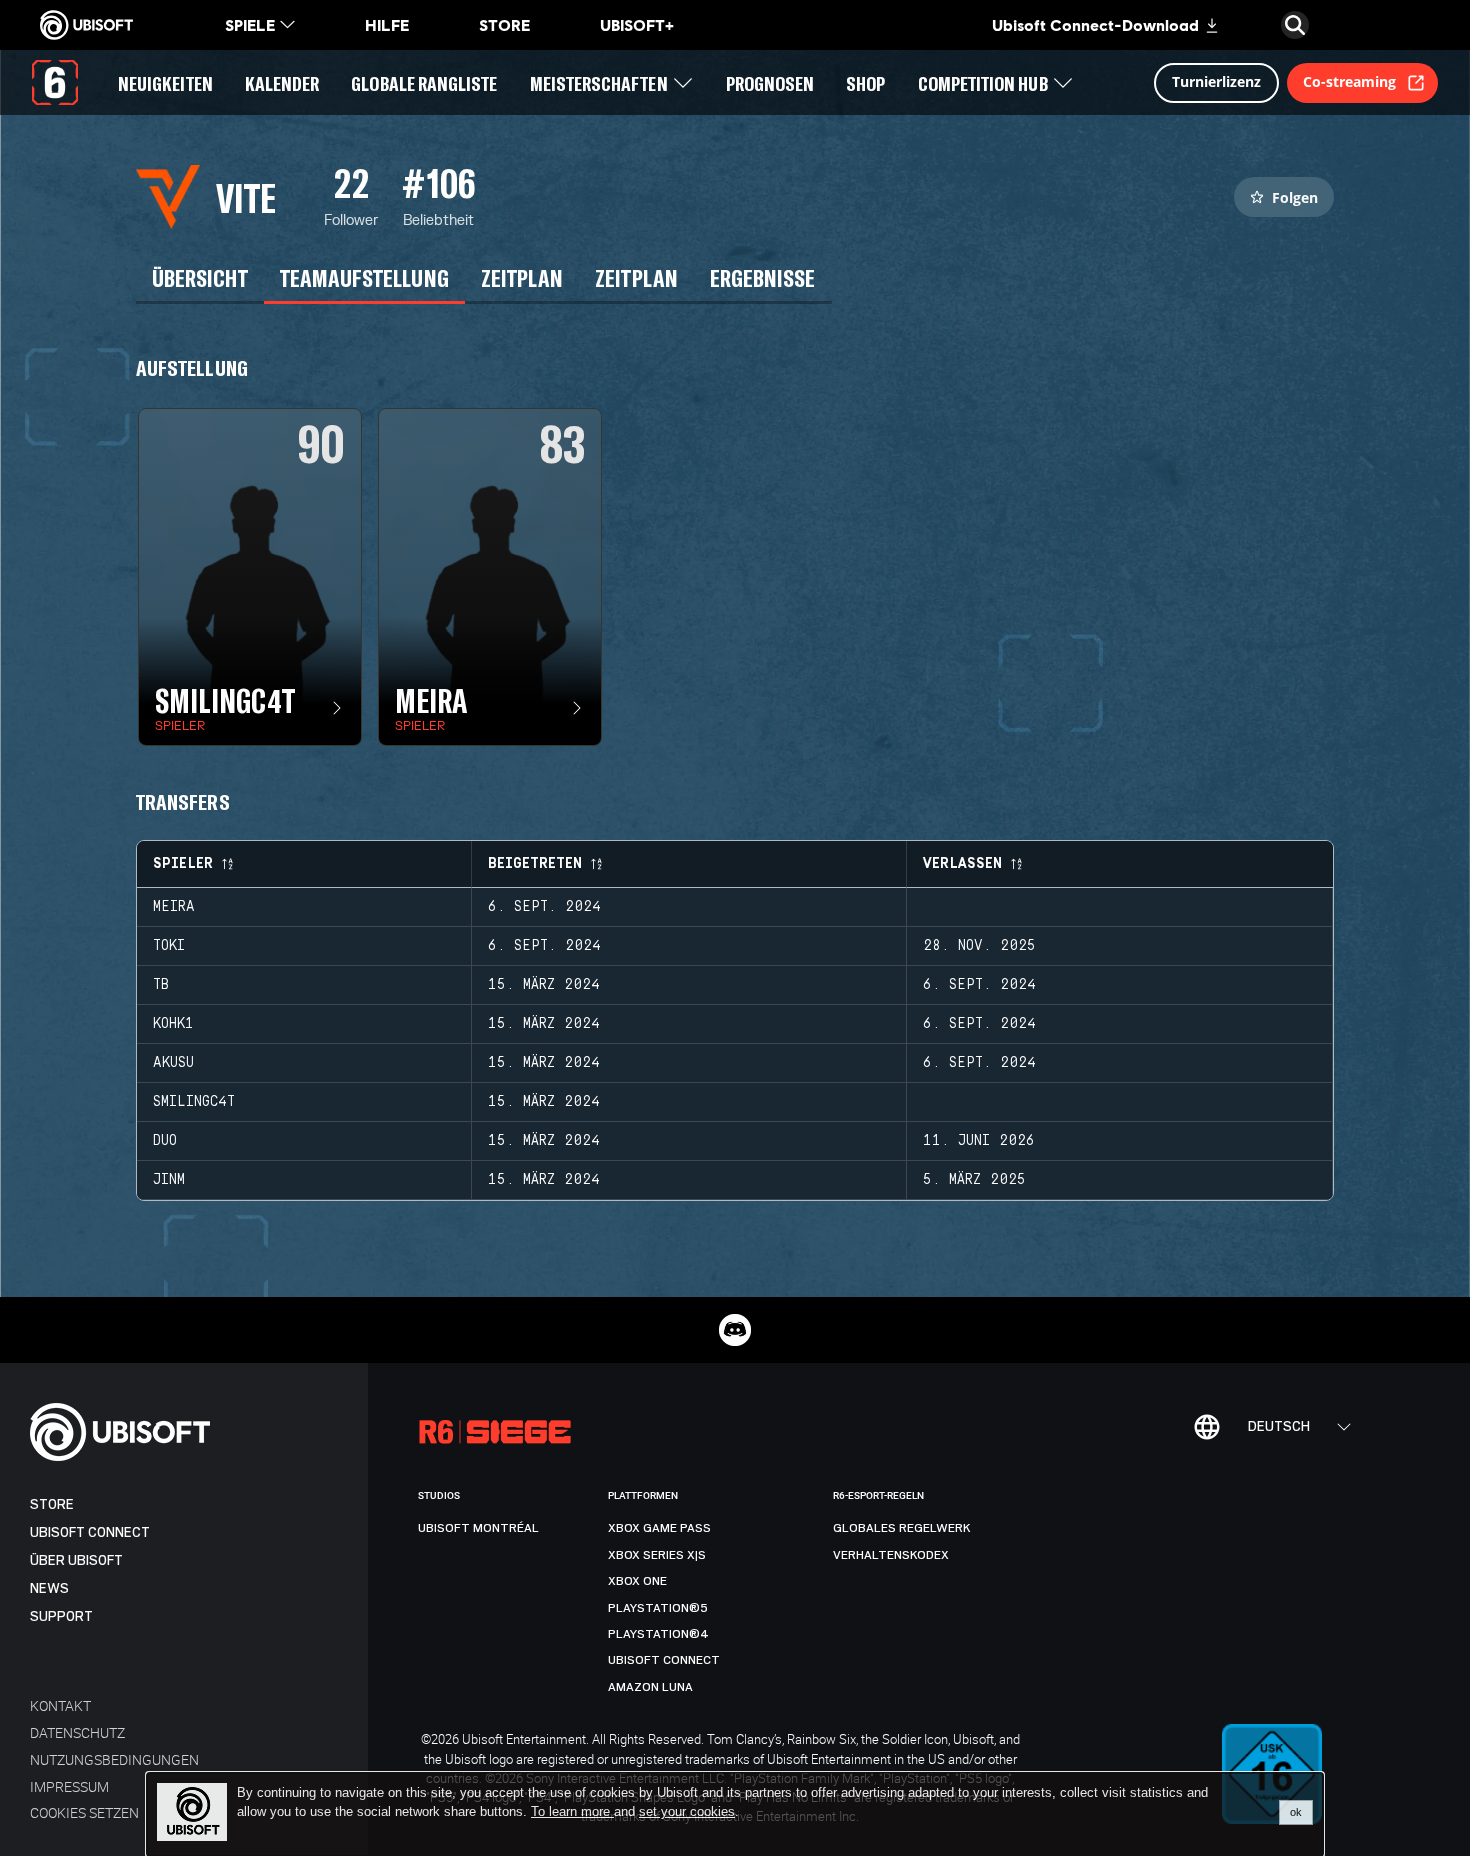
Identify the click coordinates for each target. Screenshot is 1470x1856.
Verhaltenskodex (891, 1555)
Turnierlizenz (1216, 81)
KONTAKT (60, 1705)
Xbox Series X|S (657, 1555)
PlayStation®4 (658, 1634)
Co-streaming (1349, 81)
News (49, 1588)
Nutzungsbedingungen (114, 1759)
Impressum (69, 1786)
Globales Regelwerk (902, 1528)
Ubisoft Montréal (478, 1528)
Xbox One (637, 1581)
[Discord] (735, 1330)
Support (61, 1616)
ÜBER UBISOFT (76, 1560)
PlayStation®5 (658, 1608)
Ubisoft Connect (90, 1532)
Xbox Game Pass (659, 1528)
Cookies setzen (84, 1812)
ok (1296, 1812)
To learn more (572, 1811)
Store (52, 1504)
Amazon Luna (650, 1687)
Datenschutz (77, 1732)
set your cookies (687, 1812)
